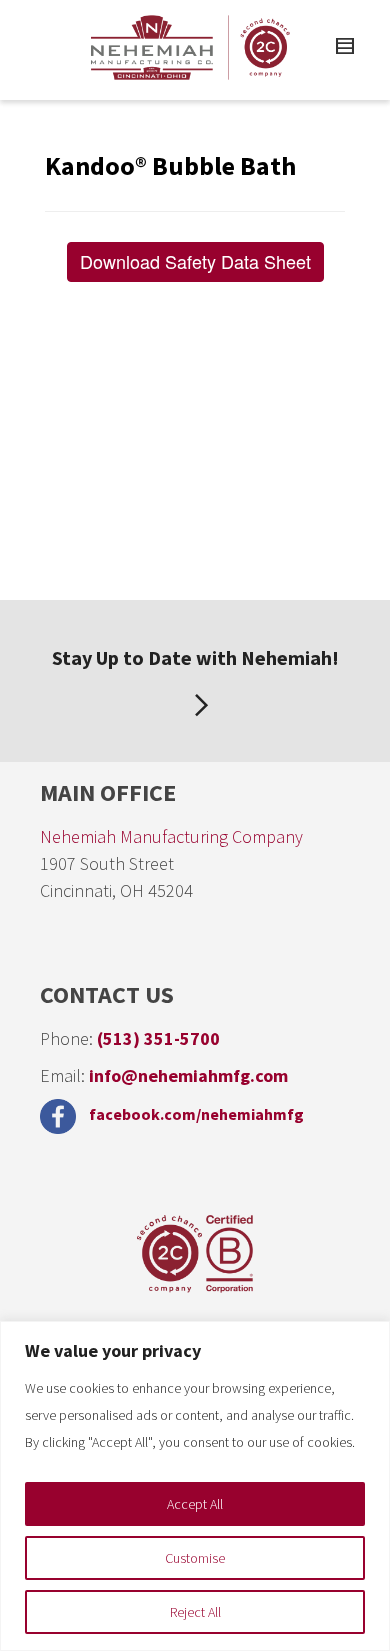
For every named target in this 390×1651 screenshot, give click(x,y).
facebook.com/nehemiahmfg (195, 1114)
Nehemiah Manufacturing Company (171, 836)
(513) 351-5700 (158, 1038)
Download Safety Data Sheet (195, 261)
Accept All (195, 1504)
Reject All (195, 1612)
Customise (195, 1558)
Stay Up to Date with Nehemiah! (195, 657)
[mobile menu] (342, 49)
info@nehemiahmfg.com (188, 1075)
